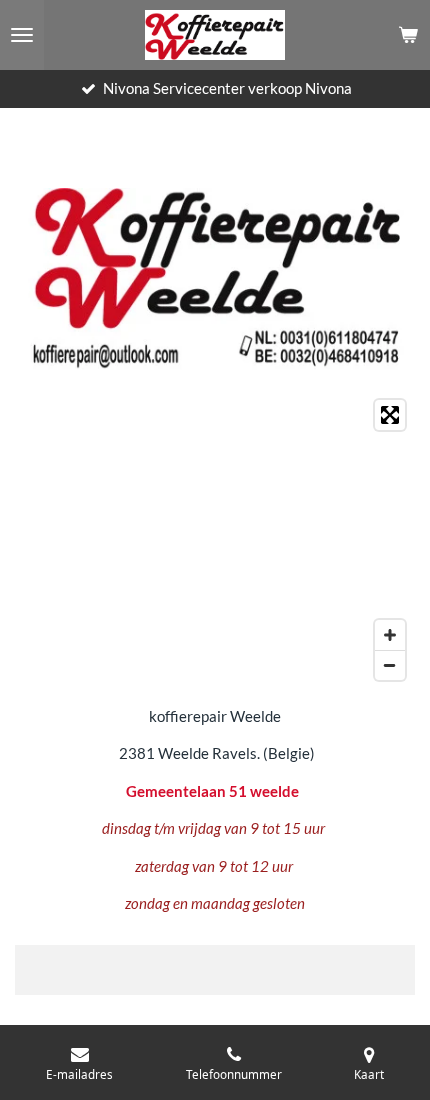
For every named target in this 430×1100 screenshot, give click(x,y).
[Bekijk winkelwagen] (408, 35)
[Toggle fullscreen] (390, 415)
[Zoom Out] (390, 665)
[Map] (215, 540)
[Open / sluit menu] (22, 35)
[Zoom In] (390, 635)
